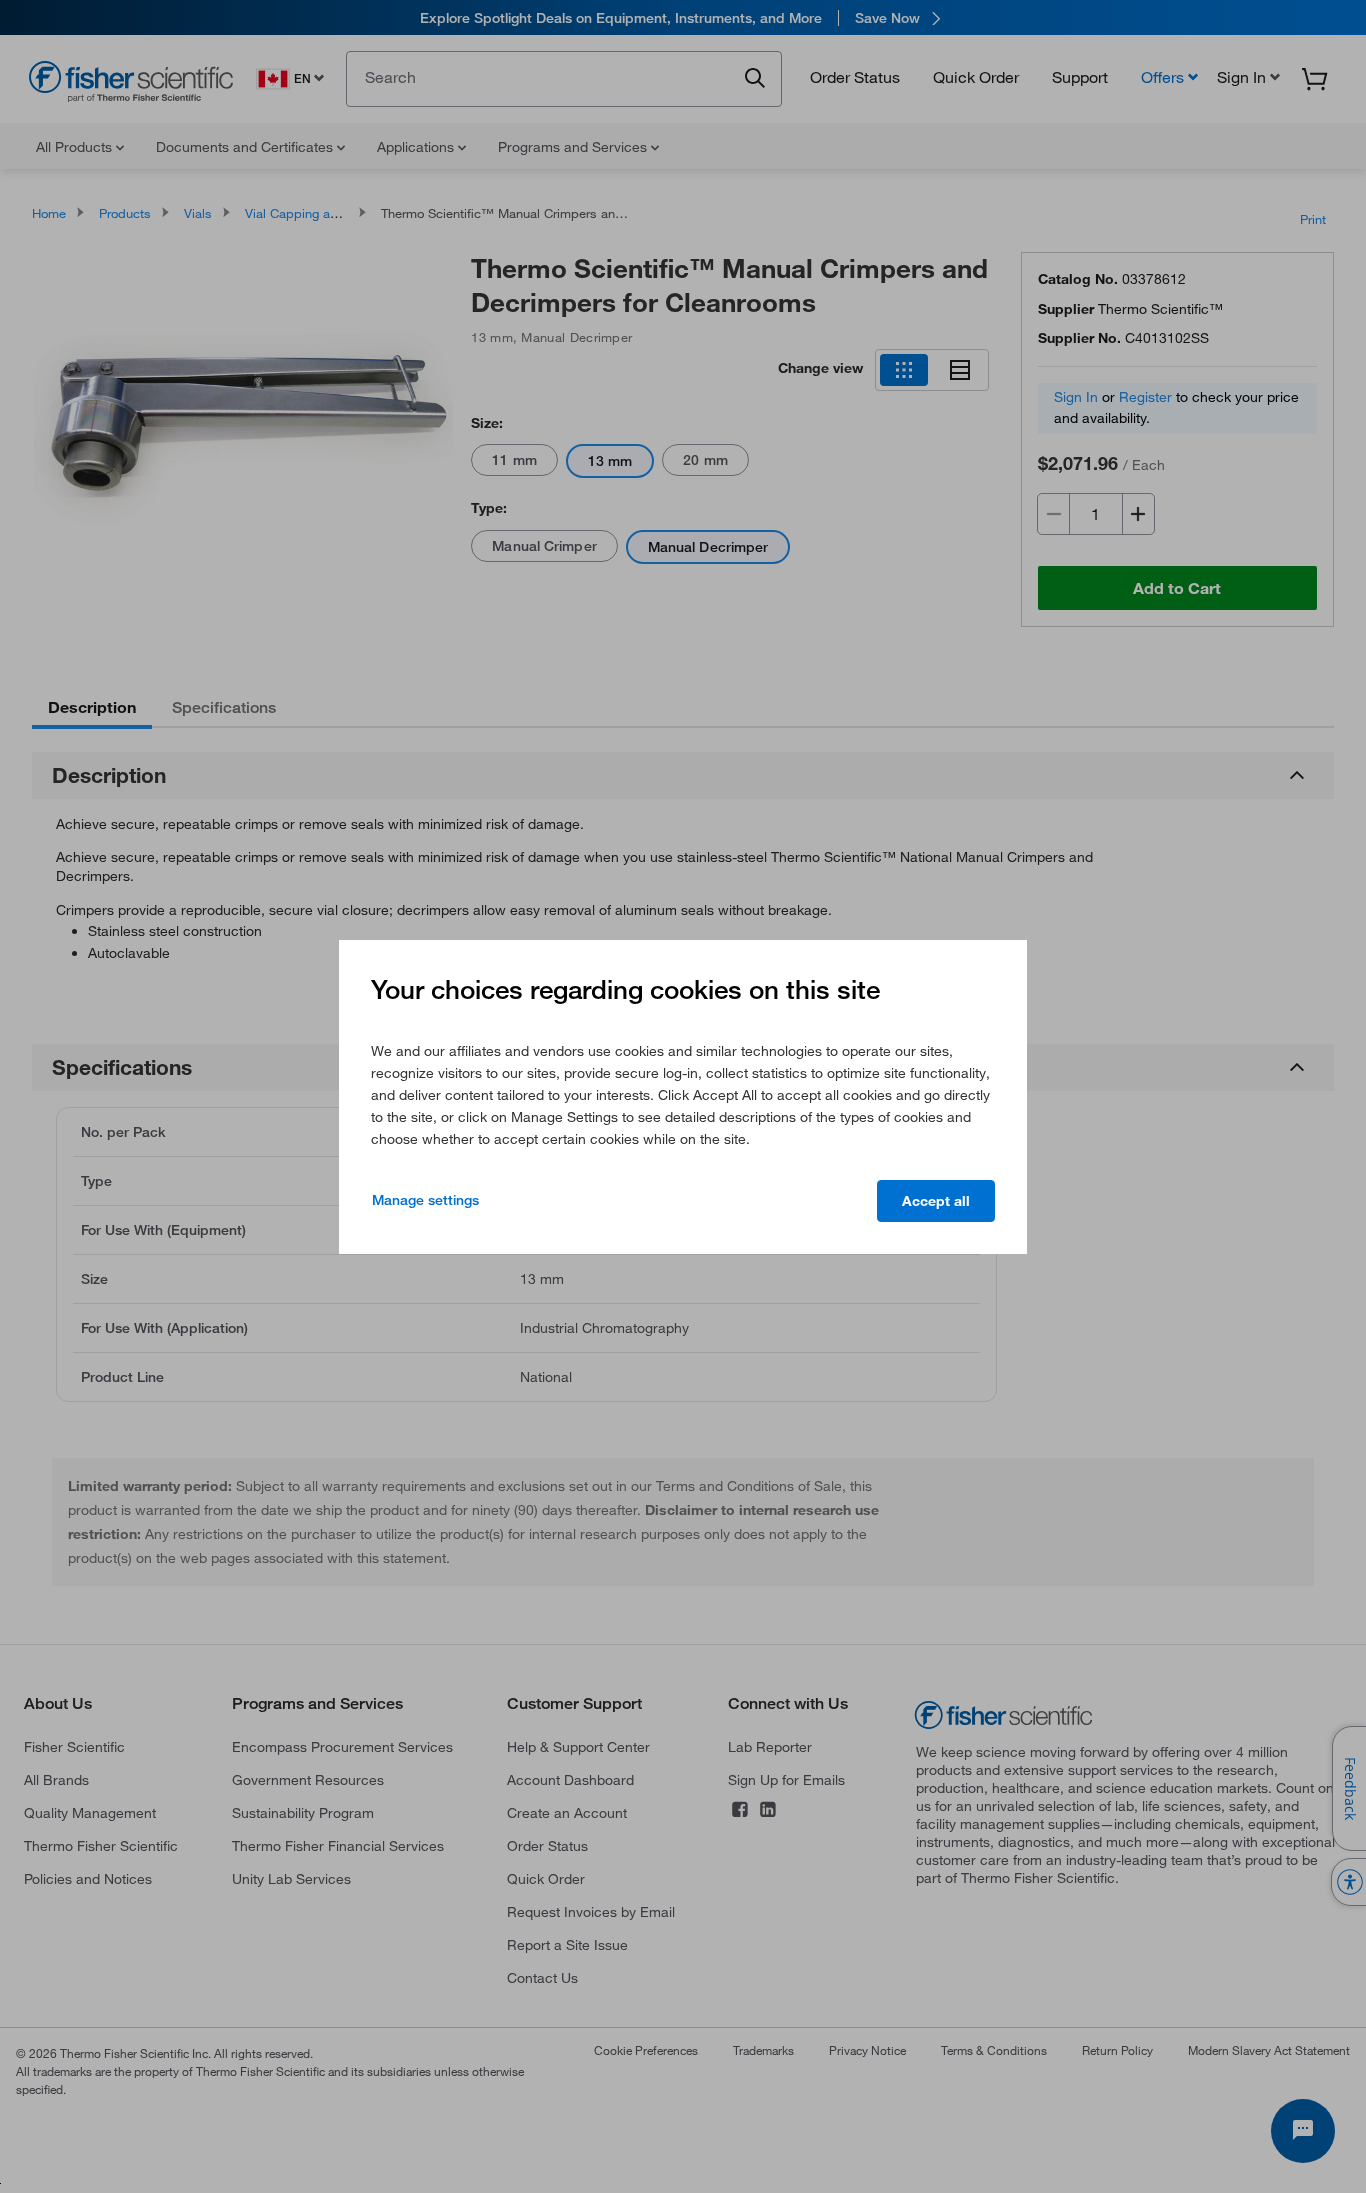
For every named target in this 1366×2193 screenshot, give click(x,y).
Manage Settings (425, 1200)
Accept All (936, 1201)
